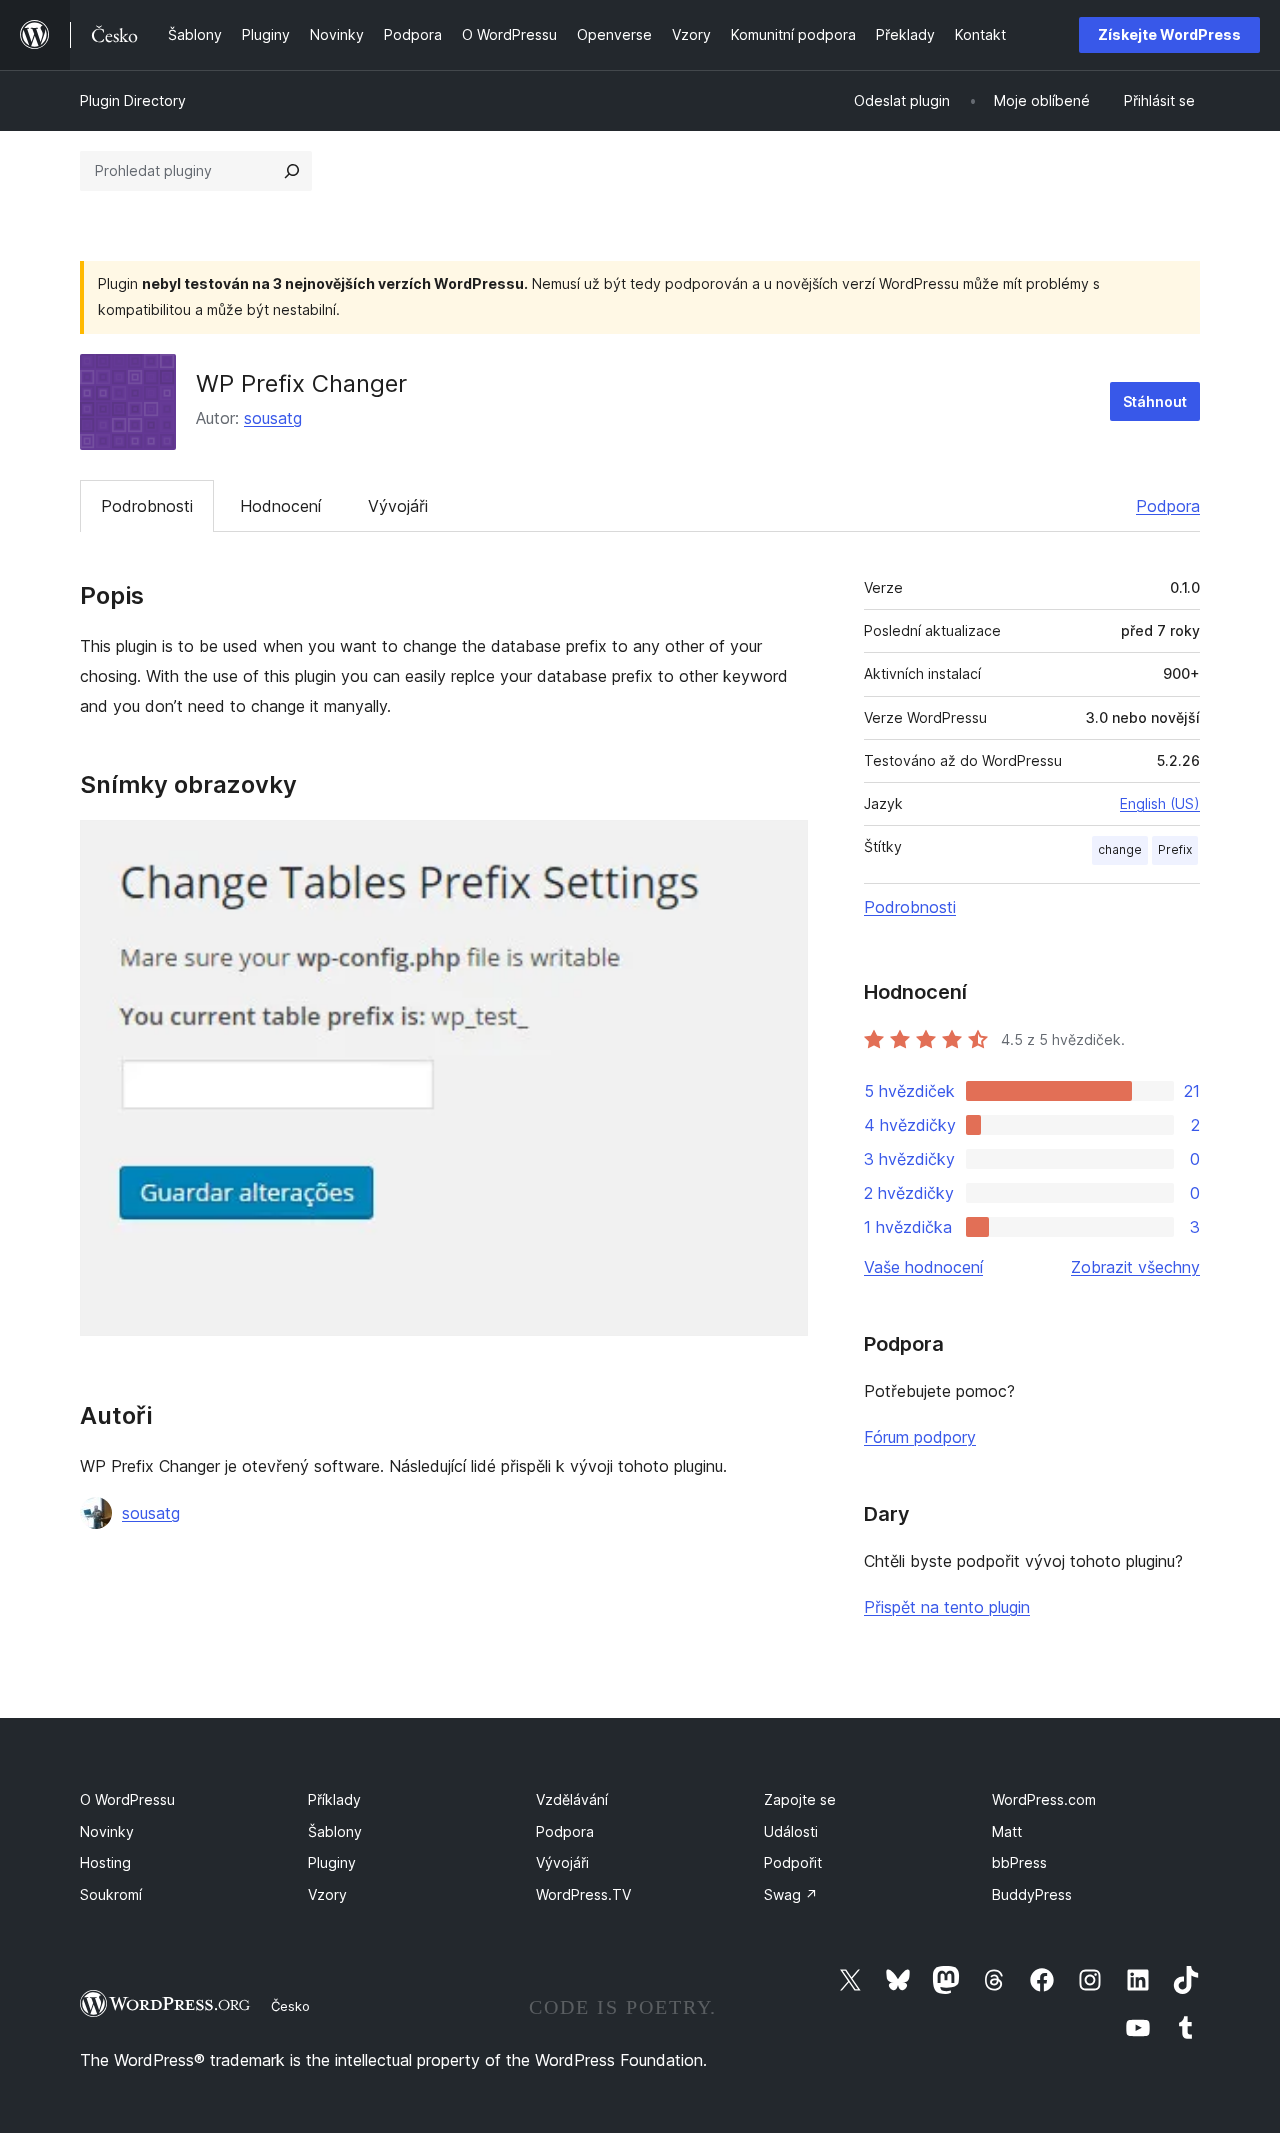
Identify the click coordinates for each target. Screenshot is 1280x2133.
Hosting (105, 1862)
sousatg (273, 418)
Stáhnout (1155, 401)
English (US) (1160, 803)
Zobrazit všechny (1135, 1267)
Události (791, 1831)
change (1120, 849)
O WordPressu (127, 1799)
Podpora (1168, 506)
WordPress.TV (583, 1894)
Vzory (327, 1894)
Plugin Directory (133, 100)
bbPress (1019, 1862)
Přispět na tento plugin (947, 1607)
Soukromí (111, 1894)
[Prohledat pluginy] (292, 171)
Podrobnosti (147, 506)
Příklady (334, 1799)
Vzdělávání (572, 1799)
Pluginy (332, 1862)
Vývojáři (398, 506)
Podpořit (793, 1862)
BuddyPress (1032, 1894)
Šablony (335, 1831)
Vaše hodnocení (923, 1267)
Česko (290, 2006)
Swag (791, 1894)
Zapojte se (800, 1799)
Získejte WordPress (1169, 34)
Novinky (107, 1831)
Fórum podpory (920, 1437)
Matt (1007, 1831)
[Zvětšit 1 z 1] (781, 847)
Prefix (1175, 849)
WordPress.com (1044, 1799)
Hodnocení (280, 506)
